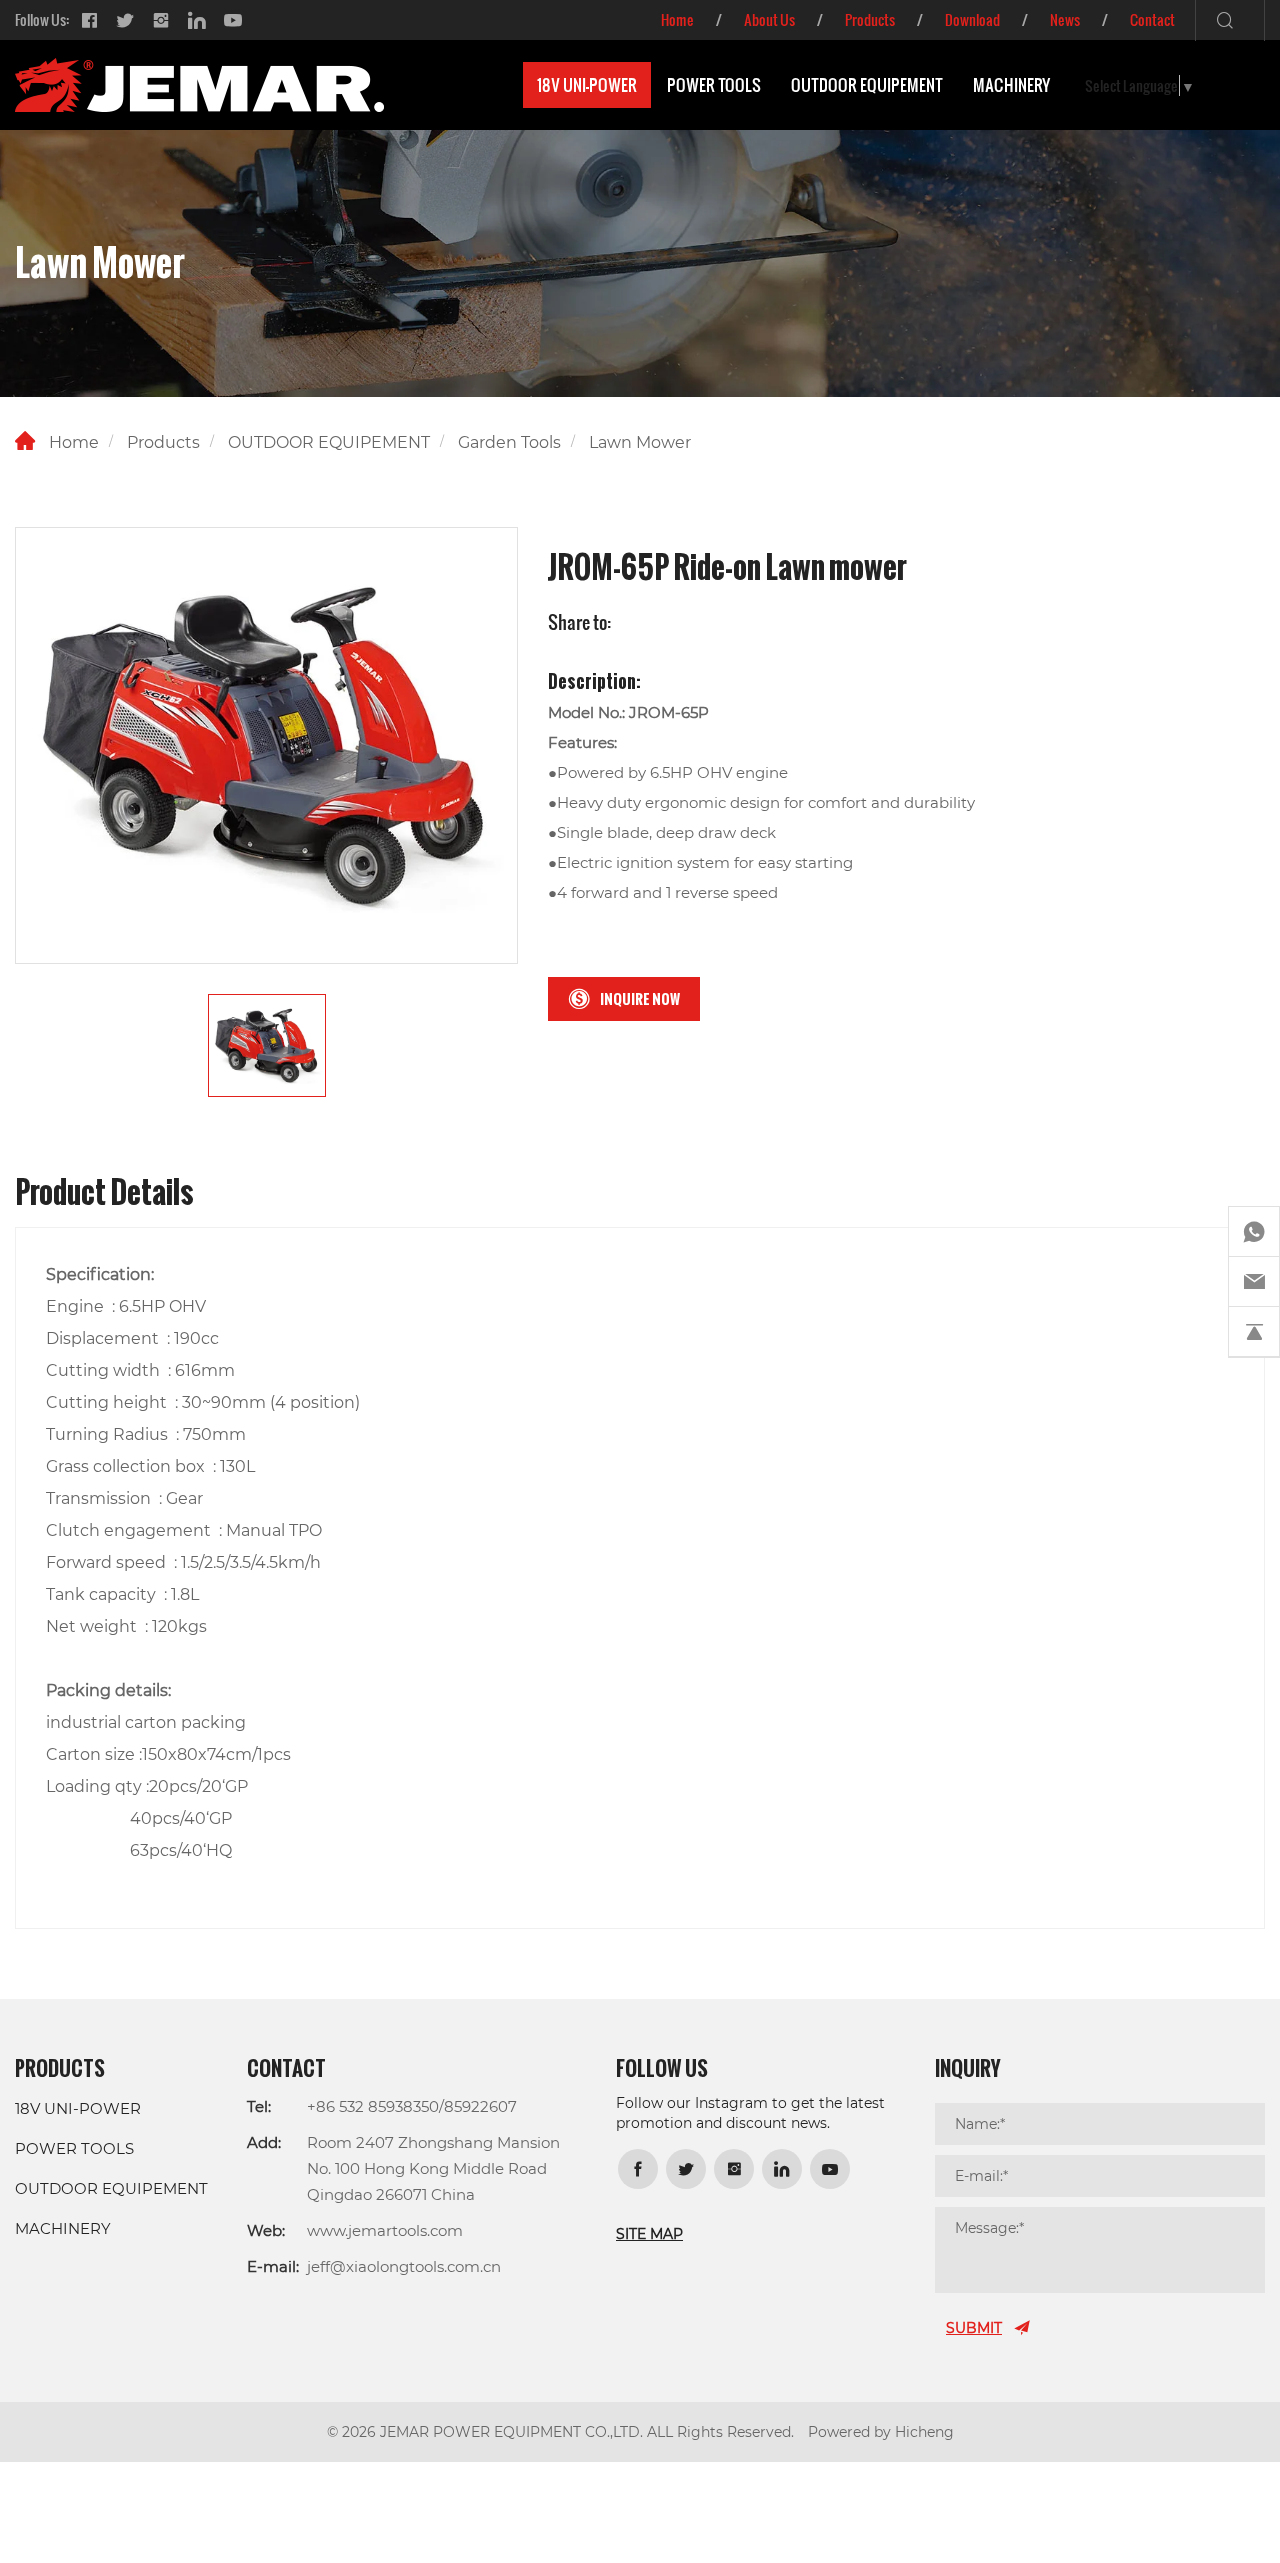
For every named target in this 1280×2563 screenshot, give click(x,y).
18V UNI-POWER (587, 85)
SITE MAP (649, 2233)
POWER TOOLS (714, 85)
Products (870, 19)
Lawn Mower (640, 441)
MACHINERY (1011, 85)
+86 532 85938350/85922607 (412, 2106)
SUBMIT (974, 2327)
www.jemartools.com (385, 2230)
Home (677, 19)
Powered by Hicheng (881, 2431)
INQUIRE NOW (640, 999)
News (1065, 19)
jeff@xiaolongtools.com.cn (404, 2266)
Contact (1152, 19)
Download (972, 19)
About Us (769, 19)
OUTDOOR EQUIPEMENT (867, 85)
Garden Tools (509, 441)
